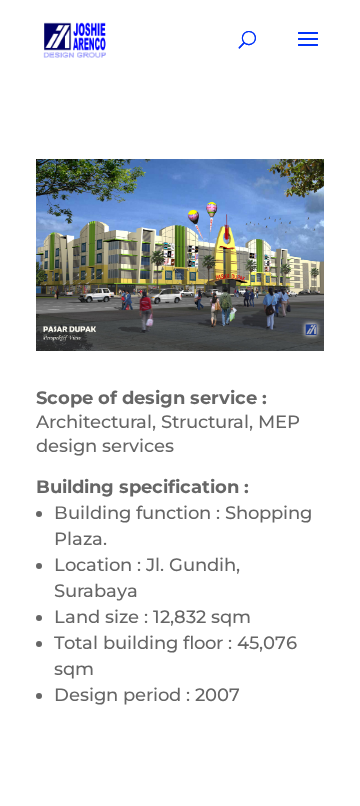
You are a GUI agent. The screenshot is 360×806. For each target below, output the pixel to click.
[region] (180, 255)
